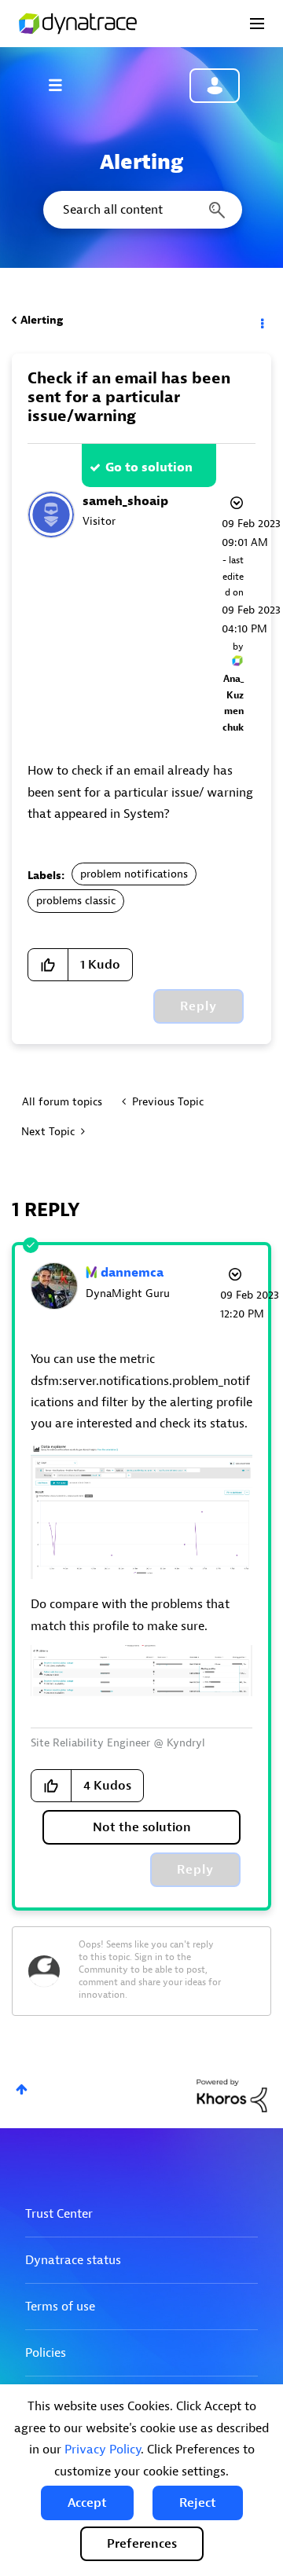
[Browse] (63, 85)
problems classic (76, 901)
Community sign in (215, 86)
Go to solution (149, 467)
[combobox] (141, 210)
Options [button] (261, 321)
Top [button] (22, 2089)
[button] (87, 2503)
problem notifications (134, 874)
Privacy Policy (103, 2450)
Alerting (42, 320)
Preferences (142, 2544)
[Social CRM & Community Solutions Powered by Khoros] (232, 2095)
